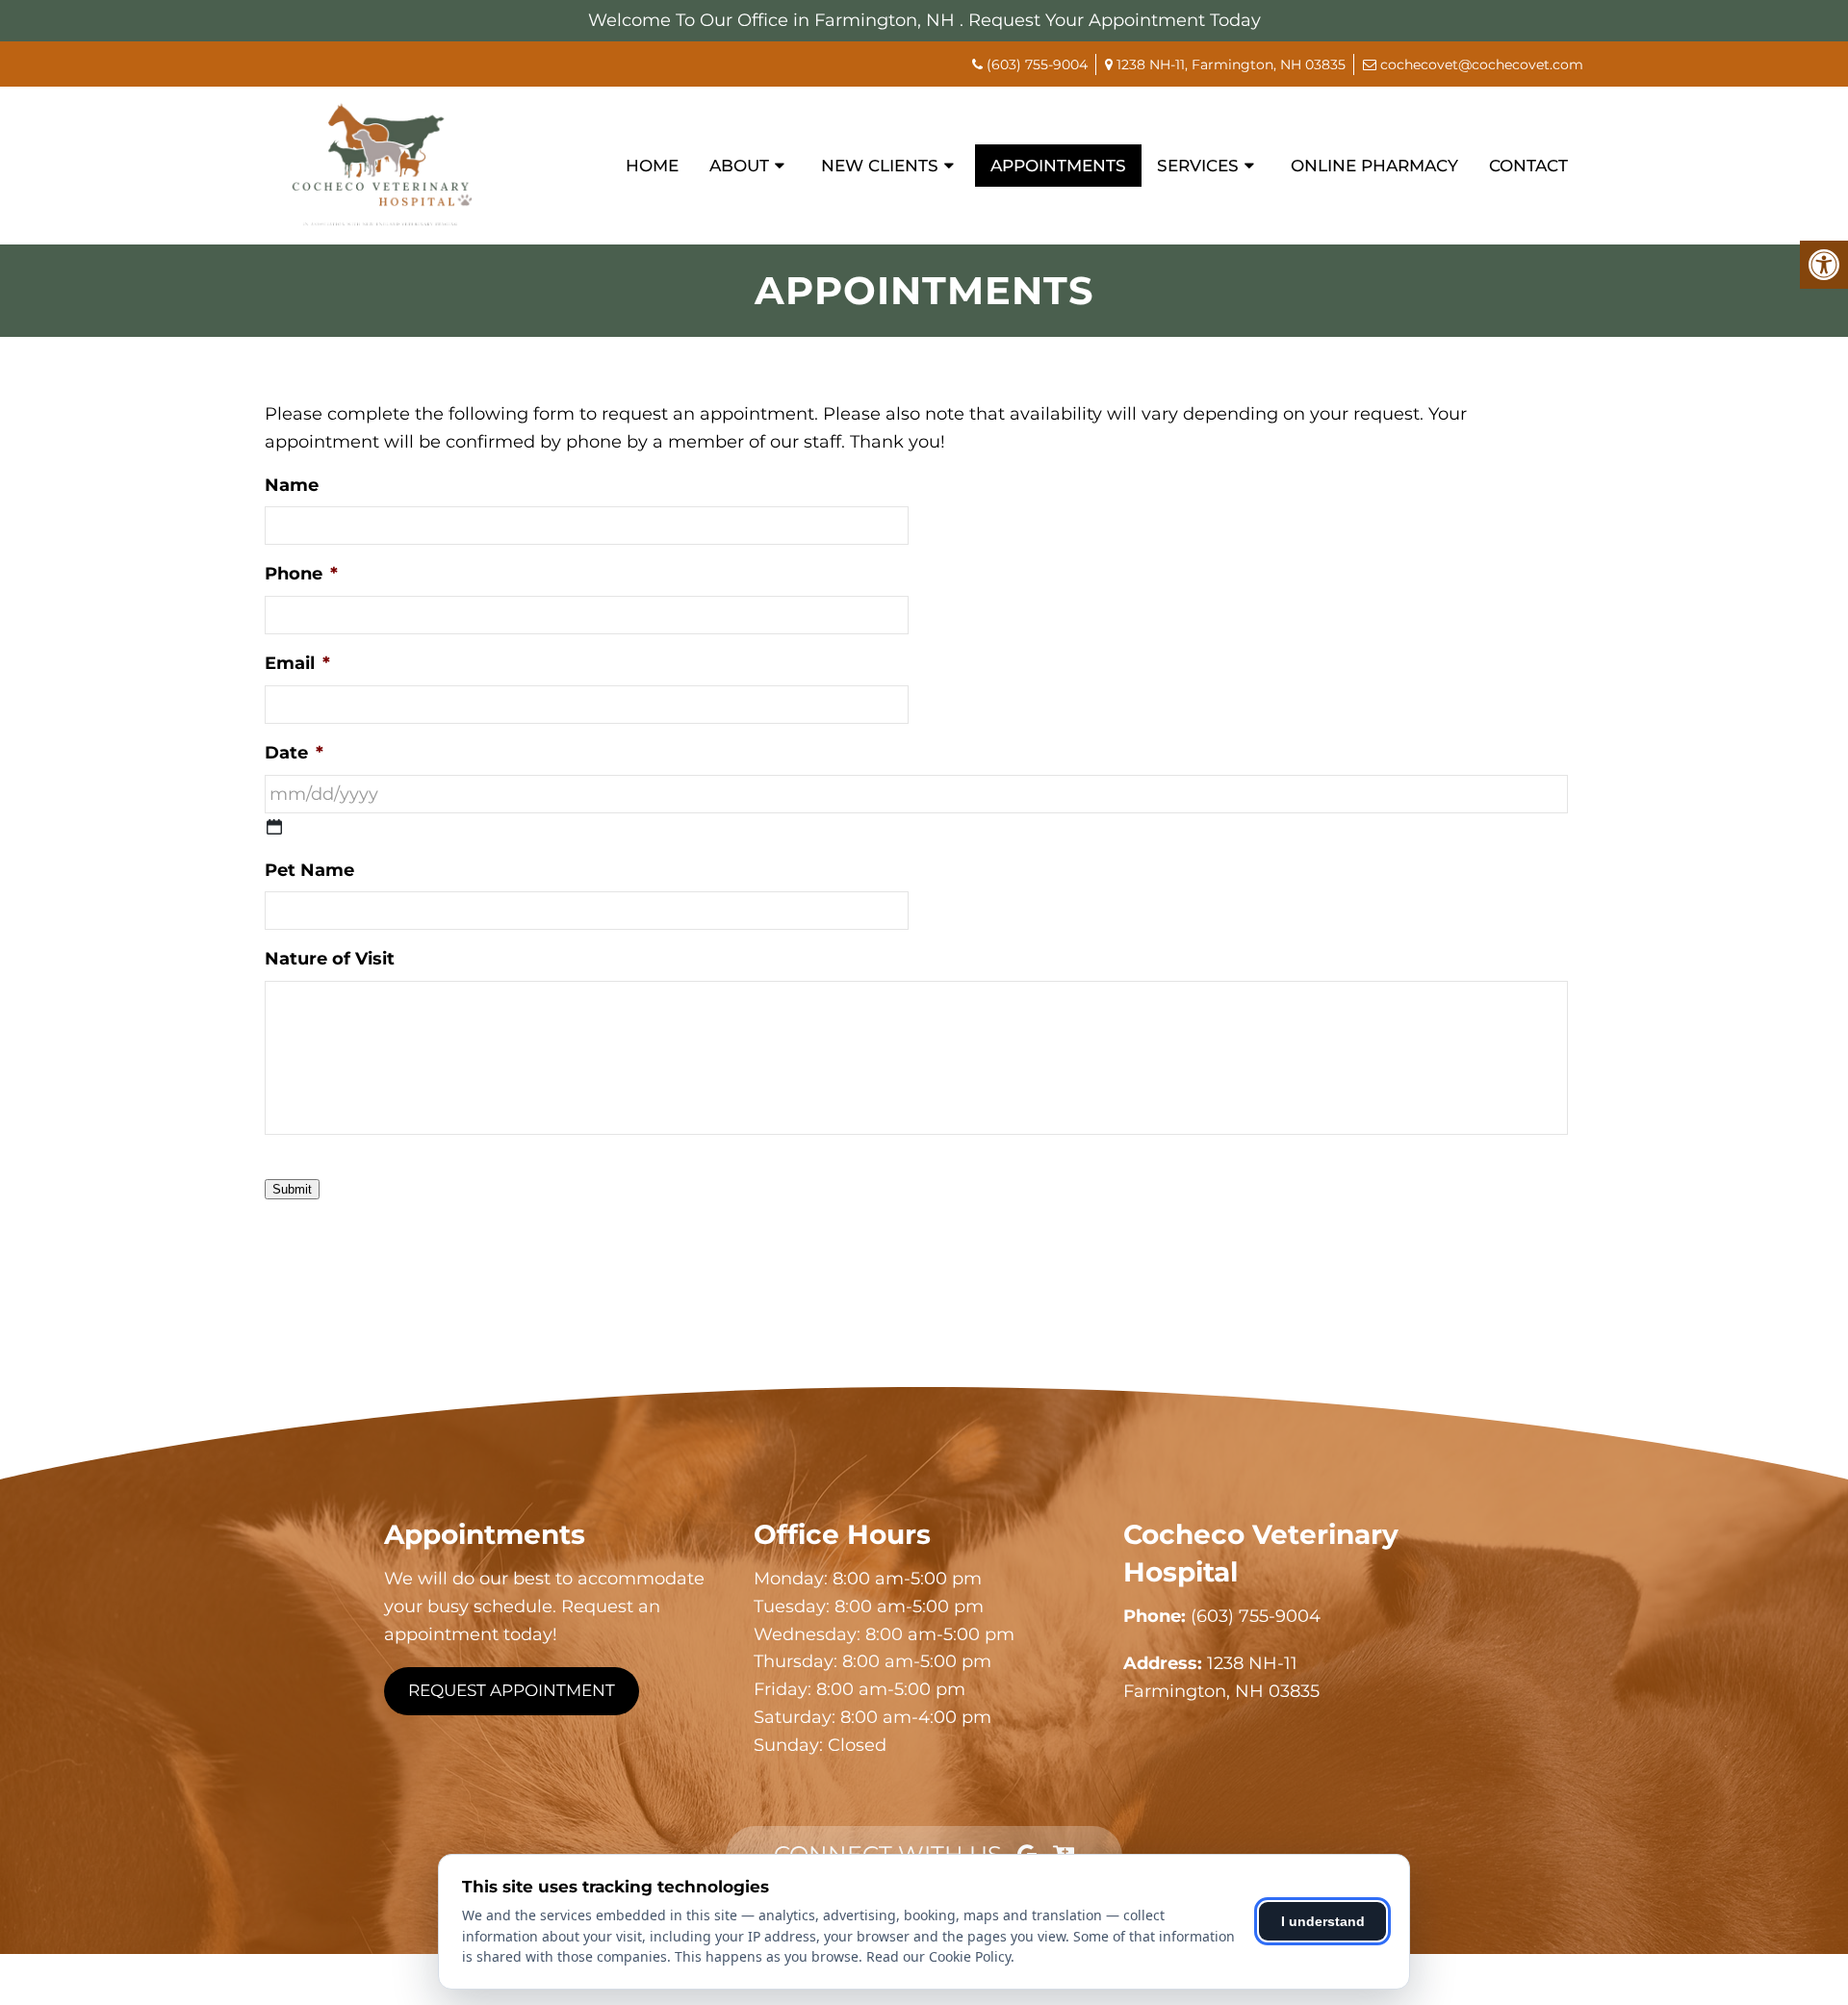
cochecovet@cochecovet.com (1480, 64)
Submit (292, 1189)
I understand (1323, 1921)
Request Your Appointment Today (1115, 20)
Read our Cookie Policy (938, 1956)
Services (1198, 166)
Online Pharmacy (1374, 166)
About (739, 166)
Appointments (1058, 166)
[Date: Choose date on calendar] (274, 827)
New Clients (880, 166)
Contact (1528, 166)
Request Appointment (512, 1690)
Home (652, 166)
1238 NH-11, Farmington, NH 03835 (1229, 64)
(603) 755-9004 (1037, 64)
